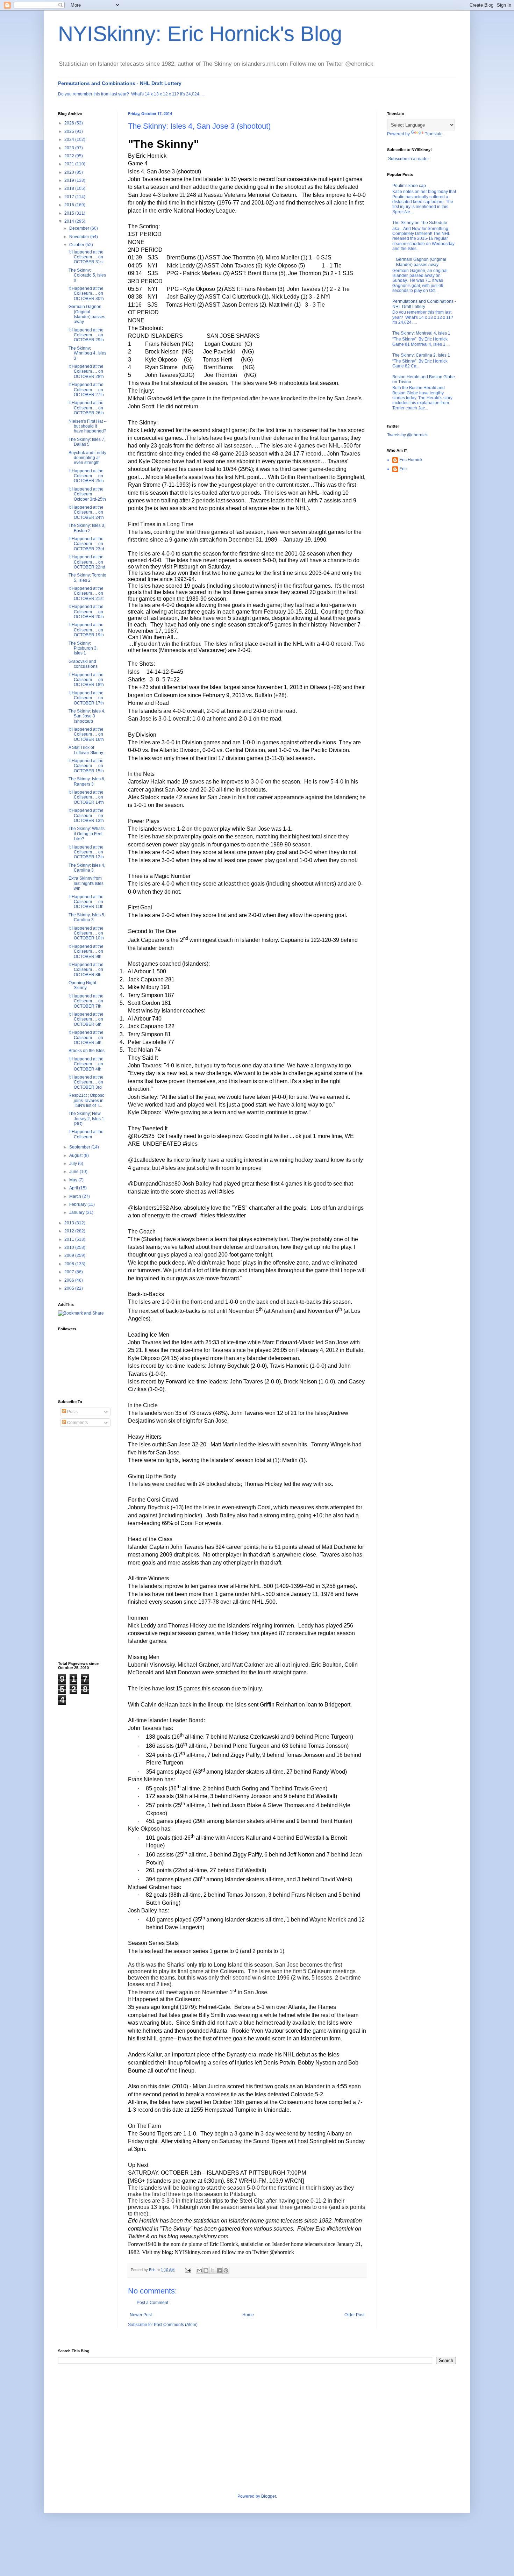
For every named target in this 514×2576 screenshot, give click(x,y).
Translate (434, 134)
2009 (70, 1255)
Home (248, 2315)
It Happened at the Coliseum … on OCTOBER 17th (86, 698)
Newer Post (141, 2315)
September (80, 1147)
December (80, 228)
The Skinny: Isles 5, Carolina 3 (87, 917)
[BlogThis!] (206, 2270)
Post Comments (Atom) (176, 2325)
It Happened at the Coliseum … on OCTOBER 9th (86, 951)
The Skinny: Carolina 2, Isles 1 (421, 355)
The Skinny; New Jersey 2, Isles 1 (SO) (86, 1119)
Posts (72, 1412)
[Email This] (199, 2270)
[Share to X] (213, 2270)
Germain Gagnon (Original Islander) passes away (87, 314)
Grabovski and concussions (83, 664)
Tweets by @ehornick (407, 435)
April (74, 1188)
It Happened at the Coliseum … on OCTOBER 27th (86, 390)
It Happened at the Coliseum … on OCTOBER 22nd (87, 562)
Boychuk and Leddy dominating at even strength (87, 458)
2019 (70, 180)
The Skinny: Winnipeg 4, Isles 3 (87, 353)
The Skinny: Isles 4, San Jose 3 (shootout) (87, 716)
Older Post (354, 2315)
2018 (70, 188)
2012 (70, 1231)
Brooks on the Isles (87, 1051)
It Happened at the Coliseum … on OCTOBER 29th (86, 335)
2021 (70, 164)
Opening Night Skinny (82, 985)
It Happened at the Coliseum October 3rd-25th (87, 494)
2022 (70, 156)
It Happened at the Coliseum (86, 1134)
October (77, 245)
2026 (70, 123)
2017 (70, 197)
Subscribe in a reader (409, 159)
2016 (70, 205)
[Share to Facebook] (219, 2270)
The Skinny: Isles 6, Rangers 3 (87, 781)
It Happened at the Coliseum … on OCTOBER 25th (86, 476)
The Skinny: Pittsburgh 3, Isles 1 (83, 648)
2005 (70, 1288)
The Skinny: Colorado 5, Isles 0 (87, 275)
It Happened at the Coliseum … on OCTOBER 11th (86, 902)
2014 (70, 221)
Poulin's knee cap (409, 186)
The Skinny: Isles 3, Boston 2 (87, 528)
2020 (70, 172)
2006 (70, 1280)
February (78, 1204)
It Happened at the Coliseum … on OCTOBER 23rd (86, 544)
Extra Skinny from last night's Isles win (86, 883)
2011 (70, 1239)
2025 (70, 131)
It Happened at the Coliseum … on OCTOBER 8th (86, 970)
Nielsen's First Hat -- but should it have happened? (88, 426)
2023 (70, 148)
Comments (77, 1423)
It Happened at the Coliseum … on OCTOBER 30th (86, 294)
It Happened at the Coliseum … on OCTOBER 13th (86, 815)
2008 (70, 1264)
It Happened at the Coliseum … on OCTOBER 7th (86, 1001)
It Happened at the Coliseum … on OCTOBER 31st (86, 257)
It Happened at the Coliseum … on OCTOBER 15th (86, 766)
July (74, 1164)
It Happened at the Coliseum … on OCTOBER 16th (86, 734)
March (76, 1196)
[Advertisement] (86, 1544)
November (80, 237)
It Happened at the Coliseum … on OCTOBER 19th (86, 630)
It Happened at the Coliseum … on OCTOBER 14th (86, 797)
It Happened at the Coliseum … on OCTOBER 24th (86, 512)
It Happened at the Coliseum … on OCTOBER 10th (86, 933)
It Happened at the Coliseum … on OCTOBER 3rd (86, 1082)
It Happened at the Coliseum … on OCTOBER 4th (86, 1064)
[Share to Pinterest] (226, 2270)
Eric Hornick (411, 460)
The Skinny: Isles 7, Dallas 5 (87, 442)
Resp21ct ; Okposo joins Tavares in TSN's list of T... (87, 1100)
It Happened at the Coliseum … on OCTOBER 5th (86, 1037)
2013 (70, 1223)
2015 (70, 213)
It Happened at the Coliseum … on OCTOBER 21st (86, 593)
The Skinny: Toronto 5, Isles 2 (87, 578)
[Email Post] (188, 2270)
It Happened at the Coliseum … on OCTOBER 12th (86, 852)
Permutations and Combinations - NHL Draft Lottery (120, 83)
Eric (403, 469)
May (74, 1180)
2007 (70, 1272)
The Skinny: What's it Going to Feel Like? (87, 834)
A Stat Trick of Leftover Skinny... (87, 750)
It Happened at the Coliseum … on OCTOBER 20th (86, 612)
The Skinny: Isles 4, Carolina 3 (87, 868)
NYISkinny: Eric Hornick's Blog (200, 34)
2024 (70, 139)
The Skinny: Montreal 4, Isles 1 (421, 333)
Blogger (269, 2496)
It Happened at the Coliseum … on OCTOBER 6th (86, 1019)
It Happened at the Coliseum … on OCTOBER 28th (86, 371)
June (74, 1172)
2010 (70, 1247)
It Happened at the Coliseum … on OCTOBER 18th (86, 680)
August (76, 1155)
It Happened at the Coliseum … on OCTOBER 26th (86, 408)
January (77, 1212)
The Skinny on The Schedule (420, 223)
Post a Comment (152, 2303)
